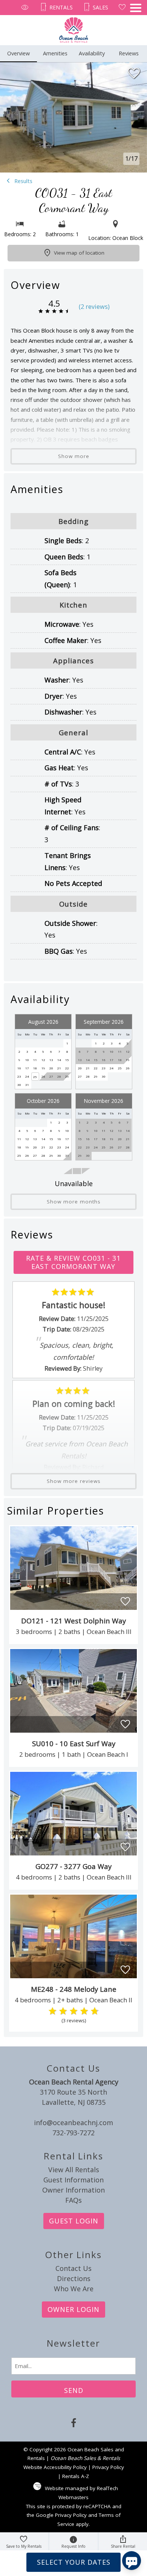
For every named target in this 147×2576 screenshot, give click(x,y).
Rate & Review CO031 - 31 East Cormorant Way (73, 1262)
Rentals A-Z (76, 2476)
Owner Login (73, 2309)
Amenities (55, 53)
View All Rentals (74, 2170)
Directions (74, 2278)
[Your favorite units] (122, 8)
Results (23, 181)
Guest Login (74, 2221)
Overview (18, 53)
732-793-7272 (73, 2133)
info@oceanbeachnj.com (73, 2122)
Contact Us (73, 2268)
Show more (74, 456)
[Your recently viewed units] (25, 8)
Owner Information (73, 2190)
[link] (74, 1585)
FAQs (73, 2200)
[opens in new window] (74, 2424)
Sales (100, 7)
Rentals (60, 7)
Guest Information (73, 2180)
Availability (92, 53)
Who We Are (74, 2289)
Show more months (74, 1202)
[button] (136, 8)
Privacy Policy (108, 2467)
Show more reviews (74, 1481)
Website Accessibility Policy (55, 2467)
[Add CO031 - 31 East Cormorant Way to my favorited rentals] (134, 73)
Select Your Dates (74, 2562)
